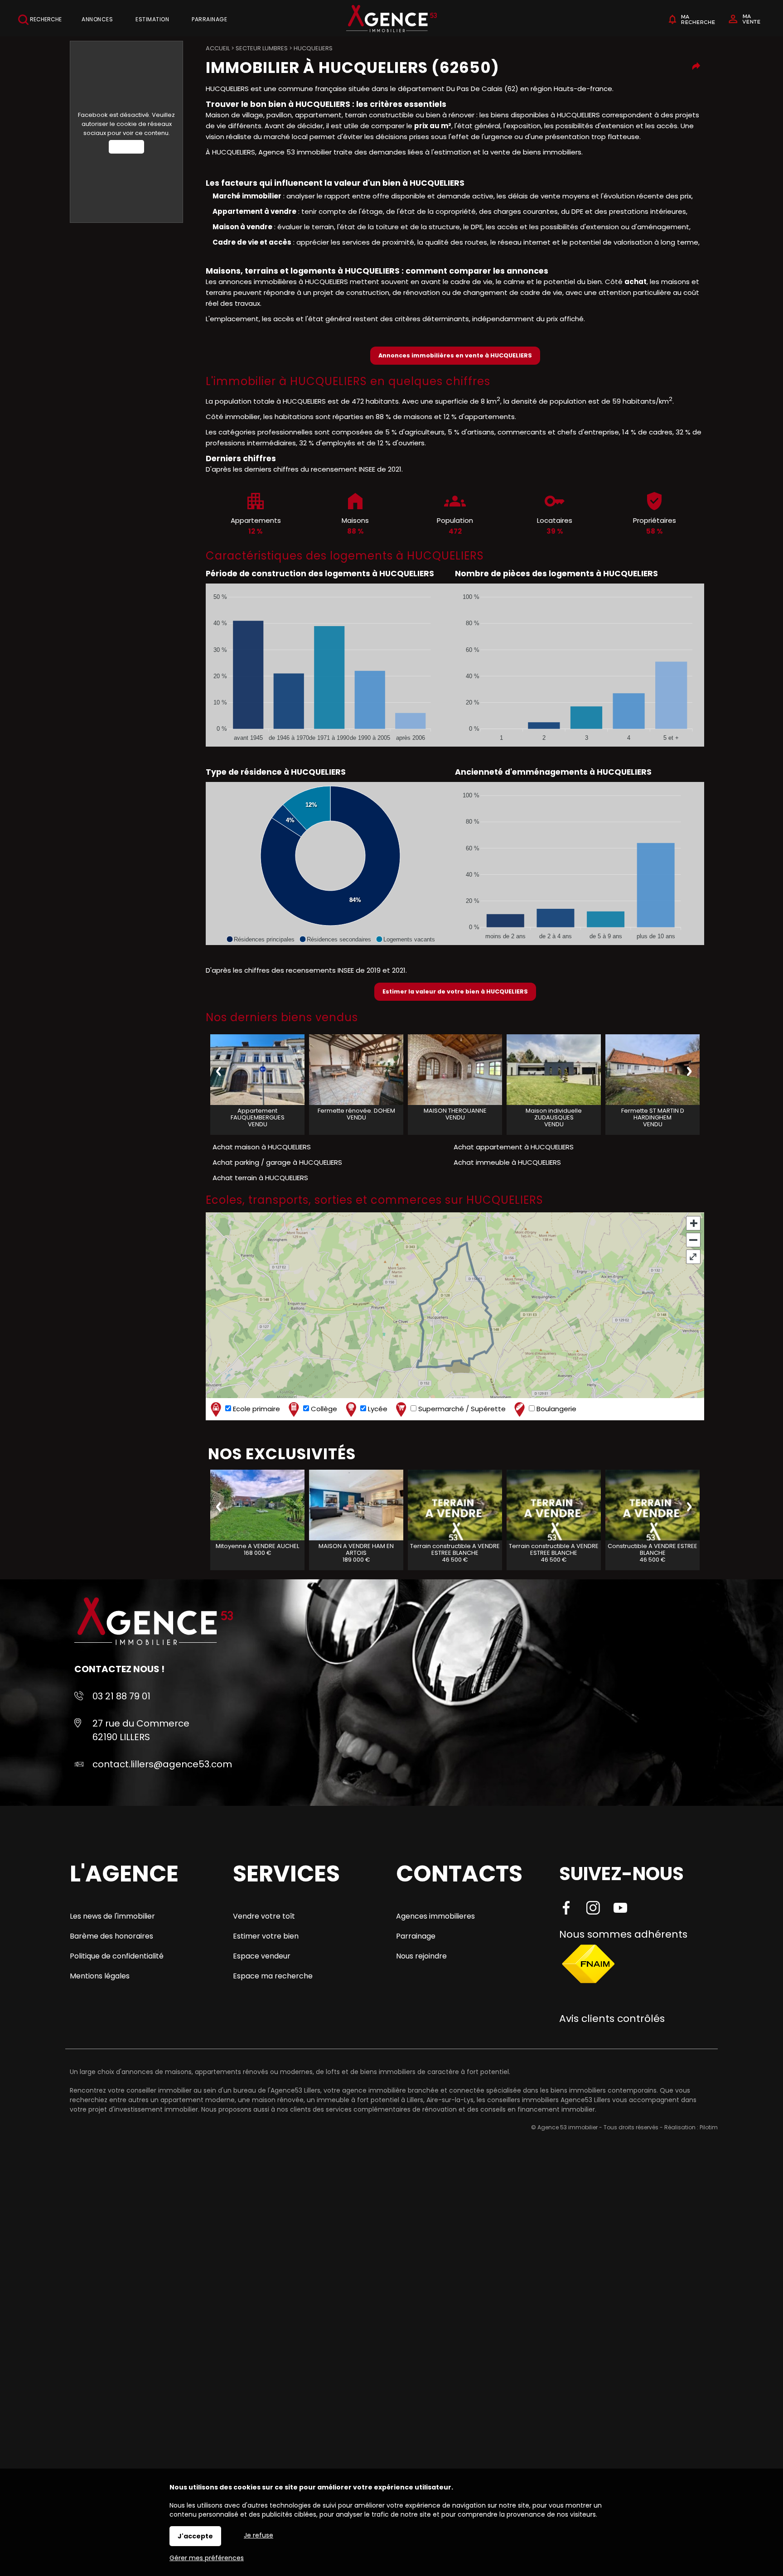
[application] (330, 665)
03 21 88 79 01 (121, 1696)
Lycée (377, 1409)
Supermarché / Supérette (461, 1409)
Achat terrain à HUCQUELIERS (260, 1178)
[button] (260, 939)
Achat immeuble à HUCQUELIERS (507, 1162)
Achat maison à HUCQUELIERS (262, 1147)
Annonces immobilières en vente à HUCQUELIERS (455, 355)
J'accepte (195, 2536)
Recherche (45, 19)
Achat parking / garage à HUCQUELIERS (277, 1162)
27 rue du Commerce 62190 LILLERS (141, 1730)
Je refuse (259, 2535)
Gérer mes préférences (207, 2558)
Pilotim (709, 2127)
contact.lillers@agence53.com (162, 1764)
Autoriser (126, 147)
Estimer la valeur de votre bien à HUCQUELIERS (455, 991)
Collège (323, 1409)
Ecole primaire (256, 1409)
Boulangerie (556, 1409)
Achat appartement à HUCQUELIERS (514, 1147)
